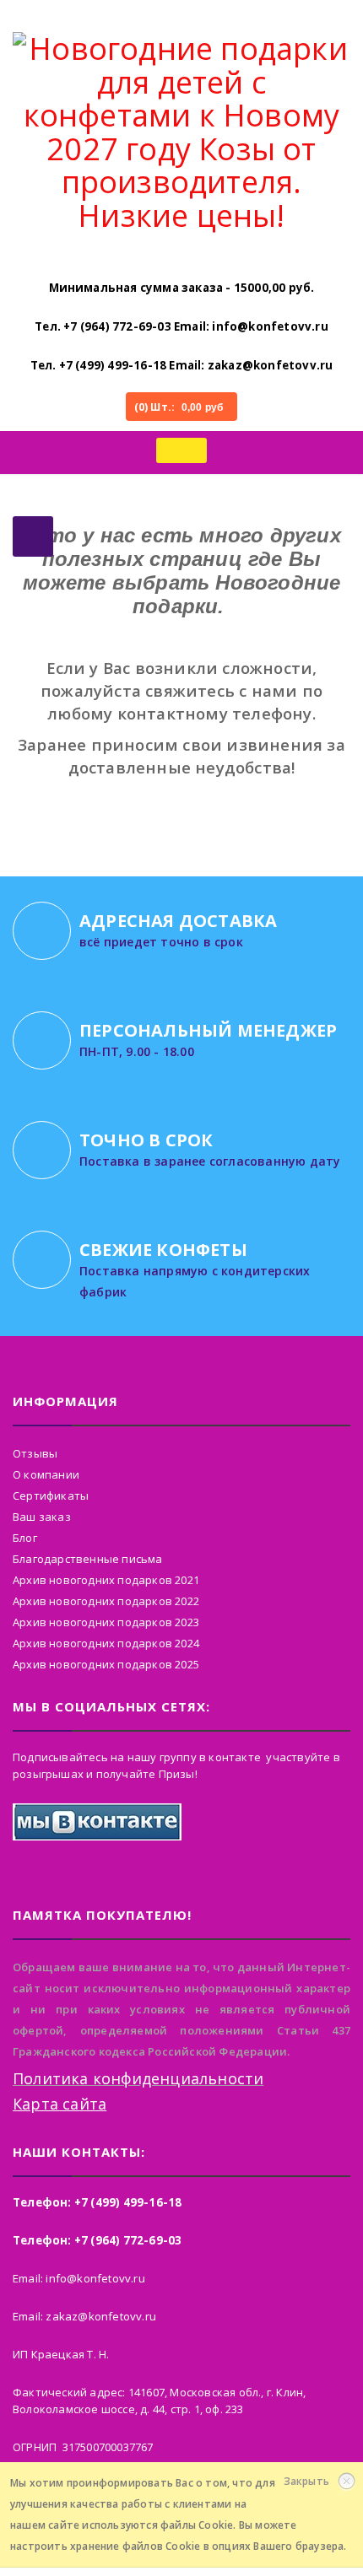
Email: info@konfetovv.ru (251, 326)
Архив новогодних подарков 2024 (106, 1643)
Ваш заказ (42, 1517)
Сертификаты (51, 1495)
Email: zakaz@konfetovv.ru (251, 365)
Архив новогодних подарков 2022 (106, 1601)
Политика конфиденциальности (138, 2078)
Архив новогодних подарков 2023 (106, 1622)
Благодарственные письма (88, 1559)
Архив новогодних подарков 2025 (106, 1664)
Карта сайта (60, 2104)
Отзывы (35, 1453)
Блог (25, 1538)
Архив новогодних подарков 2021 (106, 1580)
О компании (46, 1474)
